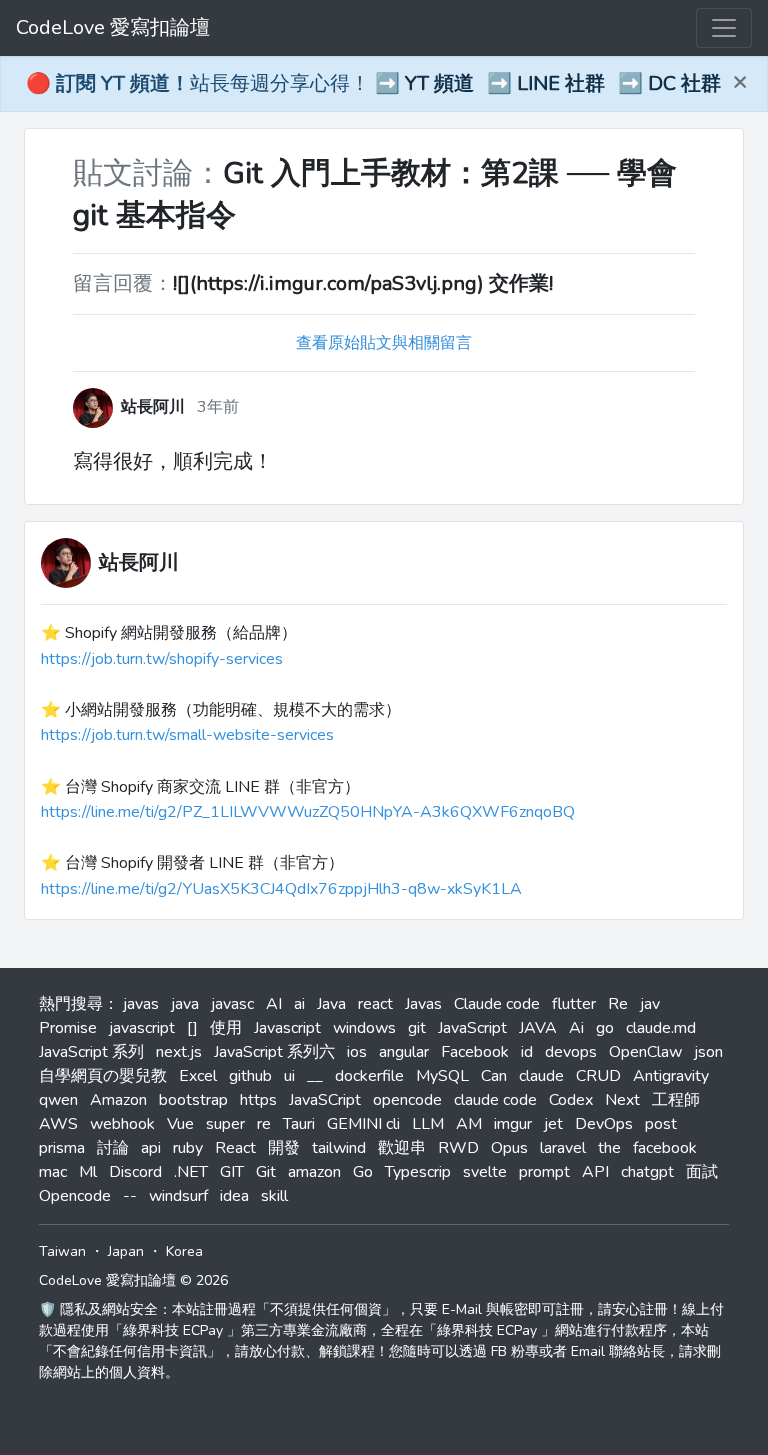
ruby (188, 1148)
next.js (179, 1052)
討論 (113, 1148)
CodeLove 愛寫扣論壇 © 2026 (133, 1280)
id (527, 1052)
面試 (702, 1172)
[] (192, 1028)
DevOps (604, 1124)
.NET (191, 1172)
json (708, 1052)
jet (553, 1124)
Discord (135, 1172)
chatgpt (647, 1172)
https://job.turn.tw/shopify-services (162, 659)
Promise (68, 1028)
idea (234, 1196)
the (609, 1148)
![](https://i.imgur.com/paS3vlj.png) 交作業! (363, 283)
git (417, 1028)
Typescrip (418, 1172)
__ (315, 1076)
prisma (62, 1148)
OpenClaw (645, 1052)
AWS (58, 1124)
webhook (122, 1124)
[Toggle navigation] (724, 28)
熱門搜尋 (71, 1004)
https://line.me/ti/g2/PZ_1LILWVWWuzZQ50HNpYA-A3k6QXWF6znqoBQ (308, 812)
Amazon (118, 1100)
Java (331, 1004)
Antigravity (671, 1076)
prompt (544, 1172)
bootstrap (193, 1100)
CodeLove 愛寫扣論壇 (113, 27)
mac (53, 1172)
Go (363, 1172)
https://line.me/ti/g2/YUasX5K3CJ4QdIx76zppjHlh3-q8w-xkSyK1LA (281, 889)
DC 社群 (684, 83)
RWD (458, 1148)
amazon (314, 1172)
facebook (665, 1148)
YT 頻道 (439, 83)
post (661, 1124)
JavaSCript (325, 1100)
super (225, 1124)
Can (494, 1076)
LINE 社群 (561, 83)
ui (289, 1076)
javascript (142, 1028)
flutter (574, 1004)
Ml (88, 1172)
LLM (428, 1124)
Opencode (75, 1196)
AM (469, 1124)
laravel (563, 1148)
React (235, 1148)
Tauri (299, 1124)
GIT (232, 1172)
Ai (576, 1028)
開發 (284, 1148)
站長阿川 (139, 562)
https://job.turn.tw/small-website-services (187, 735)
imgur (513, 1124)
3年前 (218, 407)
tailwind (339, 1148)
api (151, 1148)
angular (404, 1052)
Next (622, 1100)
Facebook (475, 1052)
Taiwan (62, 1251)
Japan (126, 1251)
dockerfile (369, 1076)
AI (274, 1004)
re (264, 1124)
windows (364, 1028)
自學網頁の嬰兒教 (103, 1076)
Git (266, 1172)
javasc (232, 1004)
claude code (495, 1100)
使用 (226, 1028)
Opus (509, 1148)
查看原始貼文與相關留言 (384, 343)
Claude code (497, 1004)
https (258, 1100)
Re (618, 1004)
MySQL (442, 1076)
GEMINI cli (363, 1124)
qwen (58, 1100)
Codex (571, 1100)
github (250, 1076)
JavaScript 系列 (91, 1052)
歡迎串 (402, 1148)
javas (141, 1004)
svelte (485, 1172)
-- (130, 1196)
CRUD (598, 1076)
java (185, 1004)
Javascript (287, 1028)
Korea (184, 1251)
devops (571, 1052)
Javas (423, 1004)
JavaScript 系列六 (274, 1052)
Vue (180, 1124)
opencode (407, 1100)
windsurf (178, 1196)
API (595, 1172)
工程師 (676, 1100)
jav (650, 1004)
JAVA (538, 1028)
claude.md (661, 1028)
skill (274, 1196)
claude (541, 1076)
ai (299, 1004)
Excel (198, 1076)
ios (357, 1052)
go (605, 1028)
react (375, 1004)
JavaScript (472, 1028)
